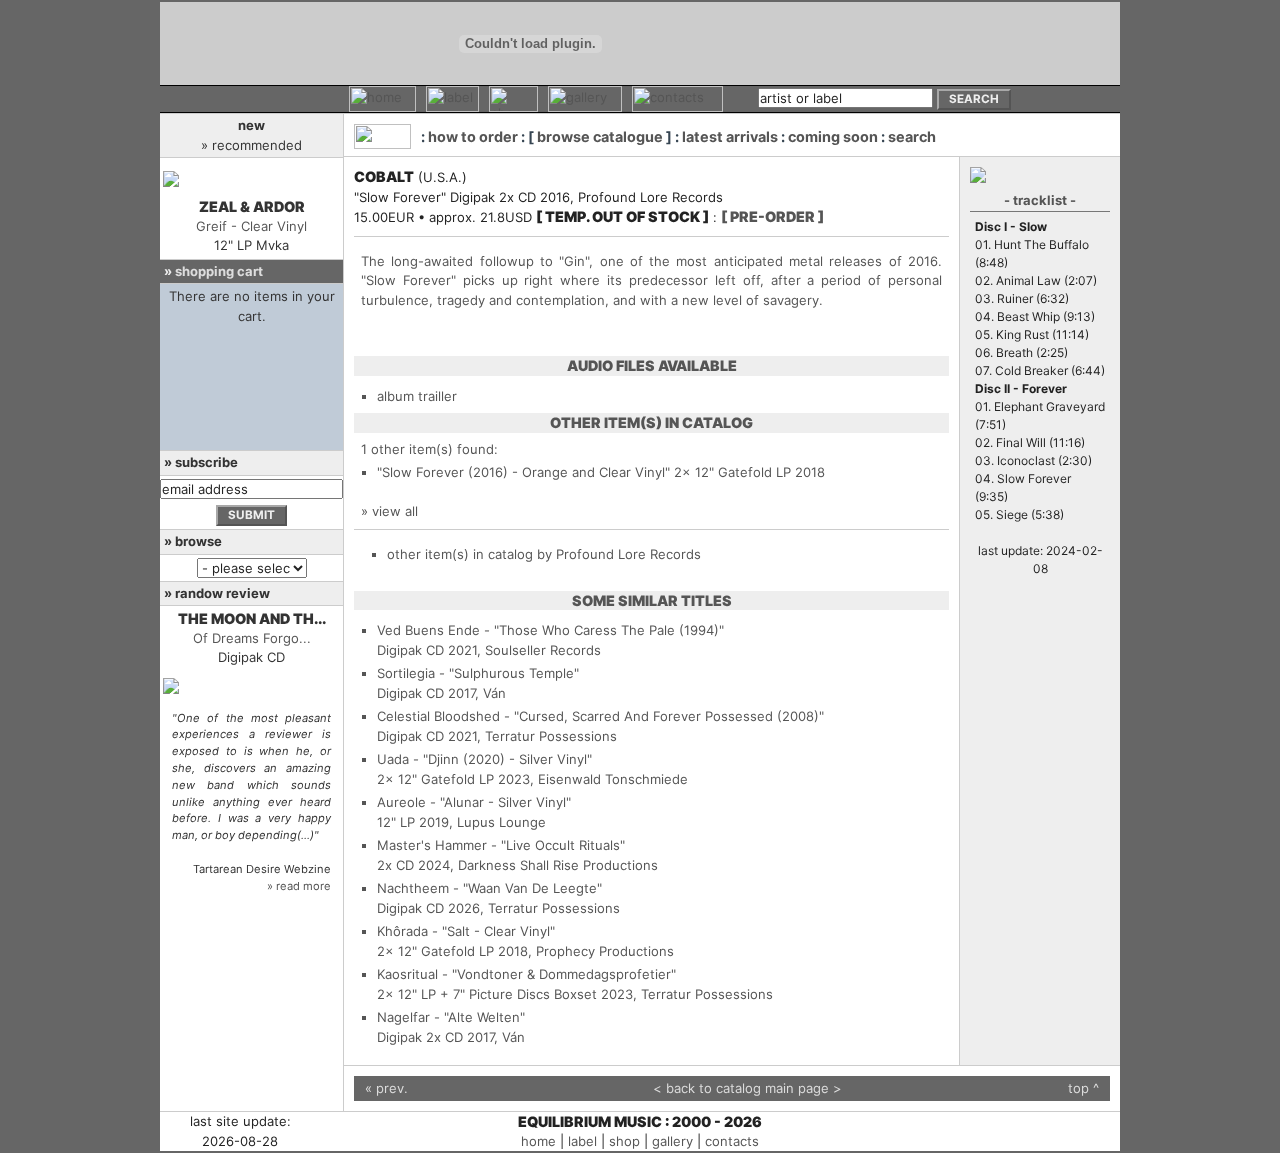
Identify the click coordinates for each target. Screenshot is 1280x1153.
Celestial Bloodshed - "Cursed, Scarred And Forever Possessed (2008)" (600, 716)
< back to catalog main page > (747, 1088)
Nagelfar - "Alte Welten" (451, 1017)
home (538, 1141)
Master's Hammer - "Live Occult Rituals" (501, 845)
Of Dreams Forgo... (252, 638)
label (582, 1141)
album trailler (417, 396)
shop (624, 1141)
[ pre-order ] (772, 216)
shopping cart (219, 271)
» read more (299, 886)
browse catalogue (600, 136)
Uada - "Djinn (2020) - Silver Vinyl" (484, 759)
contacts (732, 1141)
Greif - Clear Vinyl (251, 226)
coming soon (833, 136)
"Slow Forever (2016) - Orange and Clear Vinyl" (523, 472)
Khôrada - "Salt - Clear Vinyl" (466, 931)
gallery (672, 1141)
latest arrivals (730, 136)
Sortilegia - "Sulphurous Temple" (478, 673)
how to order (473, 136)
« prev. (386, 1088)
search (912, 136)
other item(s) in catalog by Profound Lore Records (544, 554)
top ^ (1083, 1088)
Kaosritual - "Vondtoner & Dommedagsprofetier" (526, 974)
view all (395, 511)
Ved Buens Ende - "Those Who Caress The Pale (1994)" (550, 630)
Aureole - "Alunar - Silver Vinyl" (474, 802)
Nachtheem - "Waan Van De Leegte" (489, 888)
